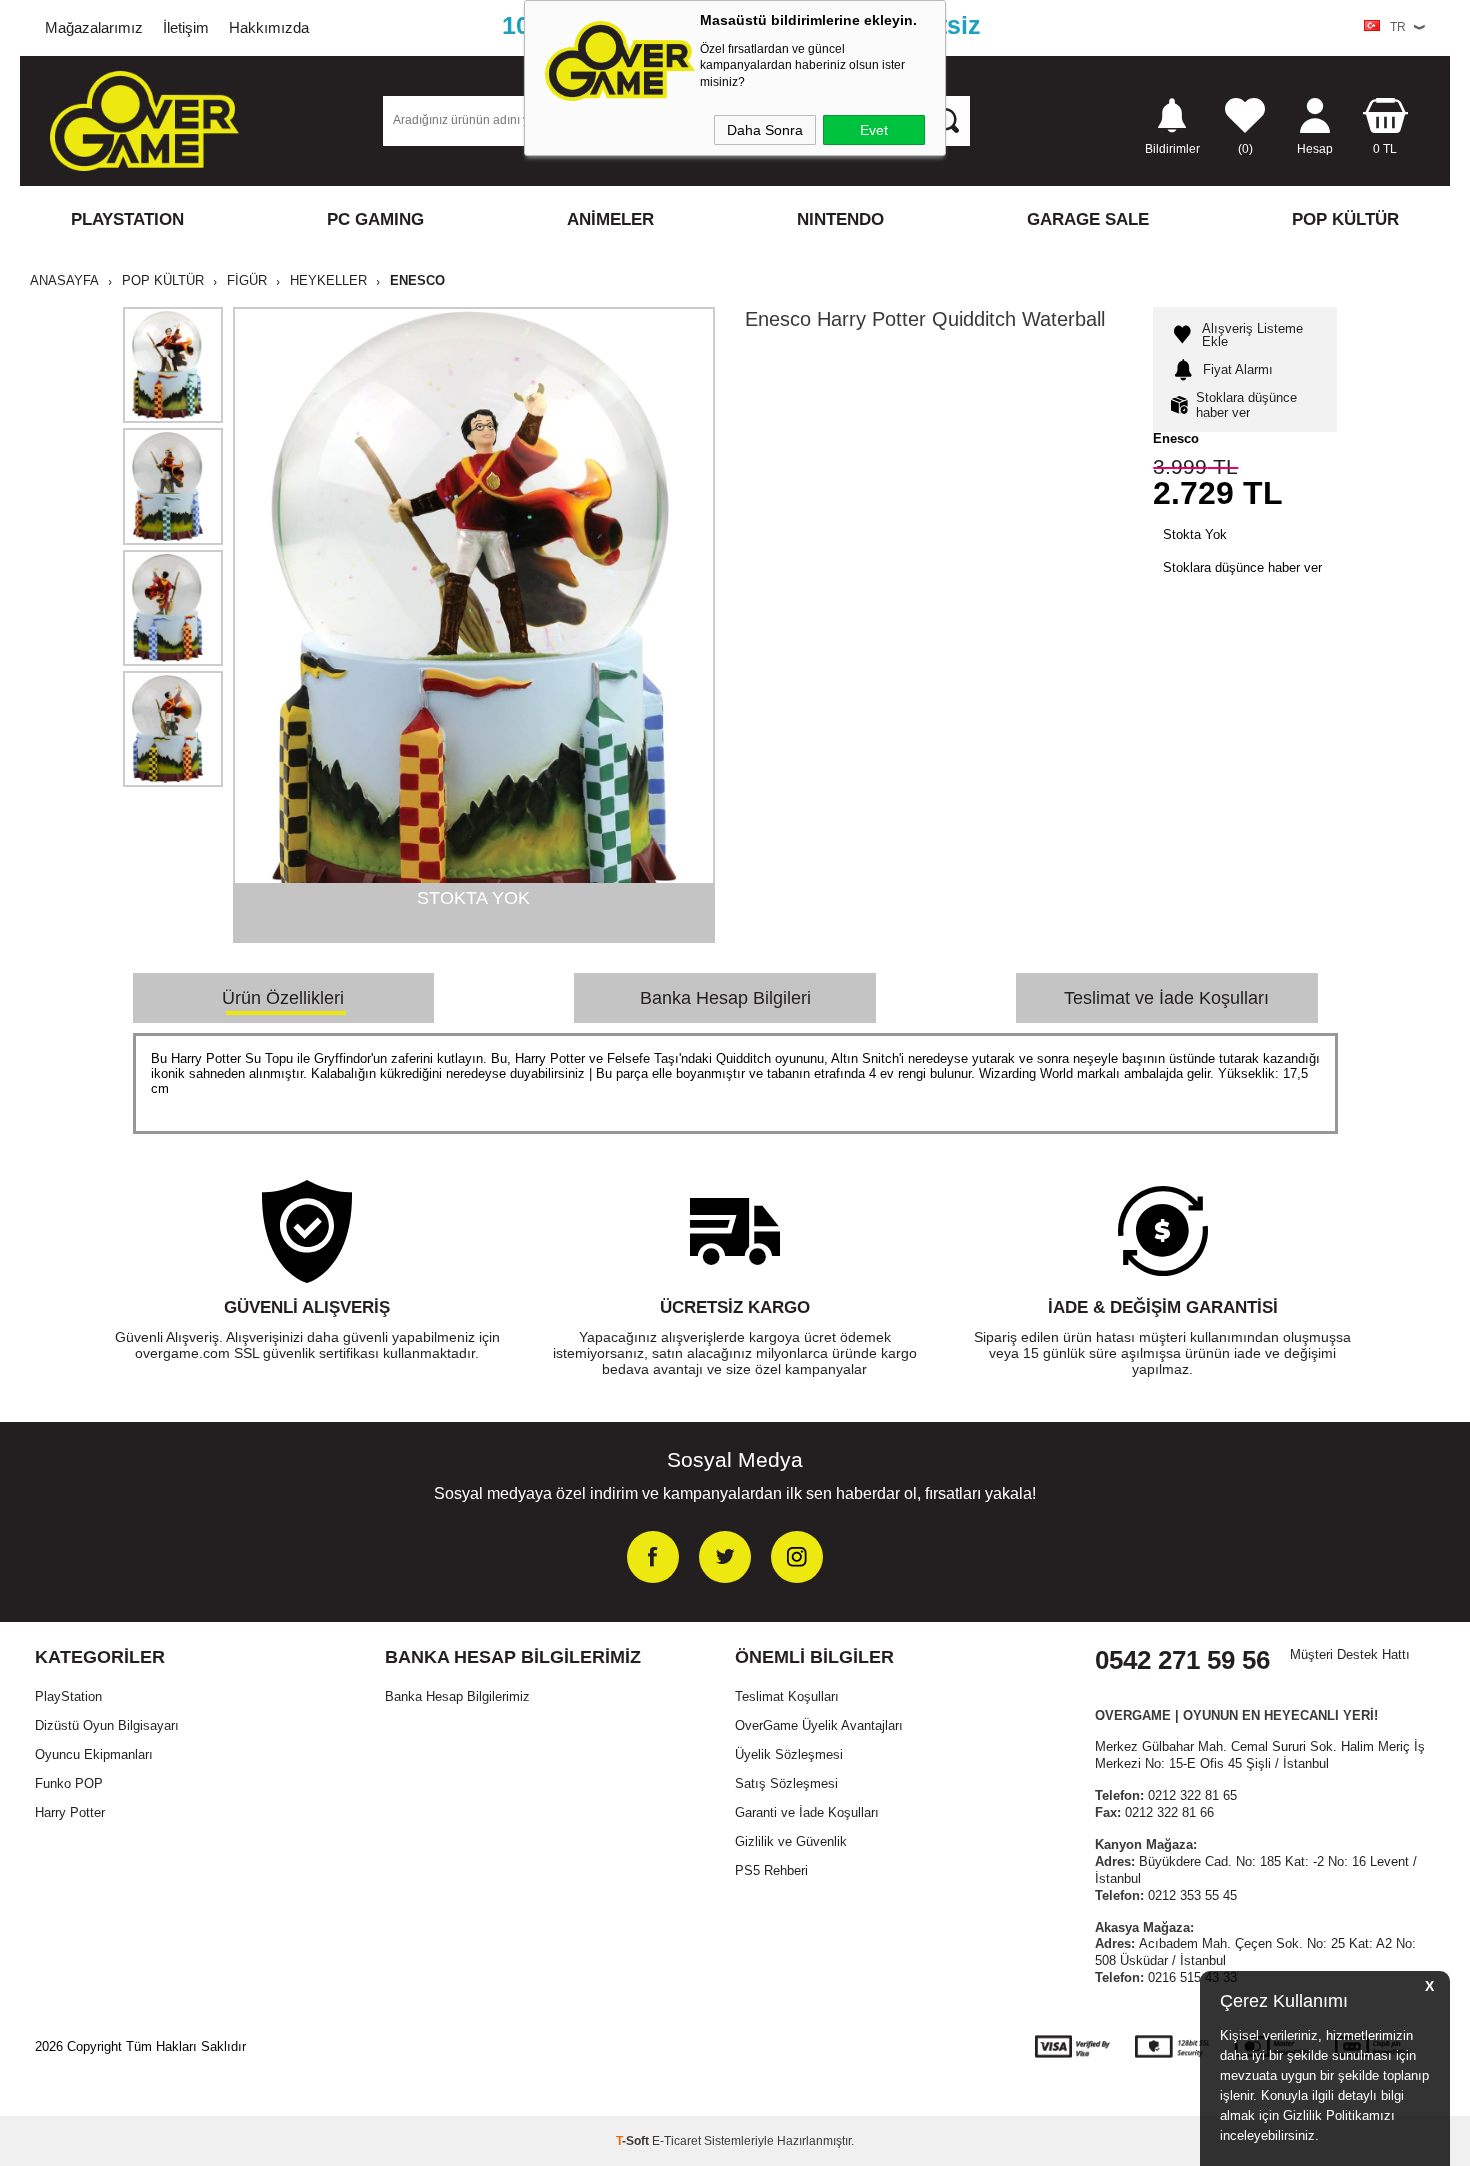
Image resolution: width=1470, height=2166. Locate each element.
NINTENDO (840, 219)
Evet (874, 130)
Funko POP (69, 1783)
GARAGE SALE (1088, 219)
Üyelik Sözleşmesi (789, 1754)
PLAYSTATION (127, 219)
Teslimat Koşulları (787, 1696)
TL (1385, 148)
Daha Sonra (765, 130)
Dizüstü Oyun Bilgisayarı (107, 1725)
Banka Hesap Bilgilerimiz (457, 1696)
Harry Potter (70, 1812)
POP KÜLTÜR (1345, 219)
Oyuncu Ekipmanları (94, 1754)
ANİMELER (610, 219)
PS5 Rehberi (771, 1870)
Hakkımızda (269, 27)
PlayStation (68, 1696)
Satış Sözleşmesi (786, 1783)
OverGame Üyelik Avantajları (819, 1725)
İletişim (186, 27)
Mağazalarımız (94, 27)
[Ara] (946, 120)
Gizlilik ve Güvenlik (791, 1841)
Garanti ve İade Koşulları (807, 1812)
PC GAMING (375, 219)
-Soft (634, 2141)
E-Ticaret (676, 2141)
